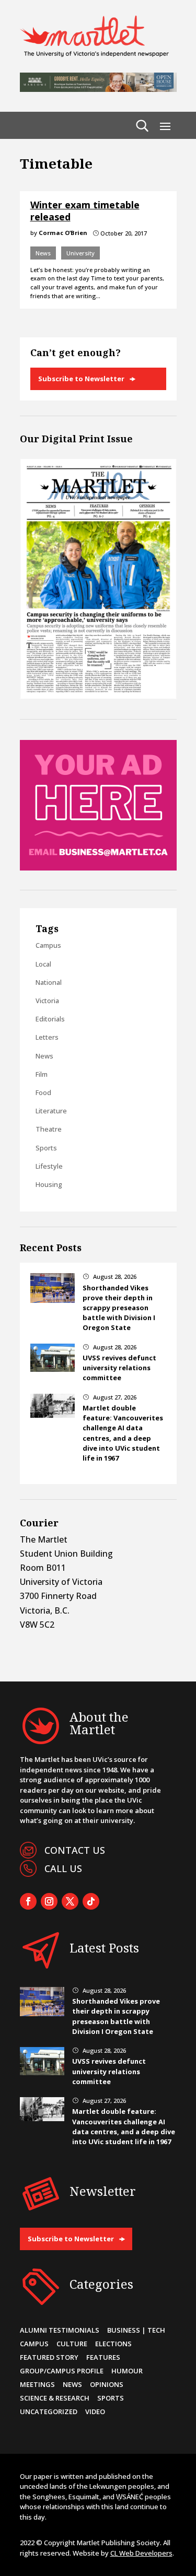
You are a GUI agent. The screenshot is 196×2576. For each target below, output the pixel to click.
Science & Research (55, 2398)
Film (42, 1074)
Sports (46, 1148)
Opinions (107, 2384)
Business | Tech (136, 2330)
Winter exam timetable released (85, 211)
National (49, 982)
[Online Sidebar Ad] (98, 867)
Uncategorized (49, 2412)
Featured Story (49, 2357)
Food (43, 1092)
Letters (47, 1037)
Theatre (49, 1129)
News (43, 253)
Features (103, 2357)
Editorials (50, 1019)
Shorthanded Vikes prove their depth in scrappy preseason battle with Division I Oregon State (119, 1308)
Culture (72, 2344)
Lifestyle (49, 1166)
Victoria (47, 1001)
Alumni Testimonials (60, 2330)
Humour (127, 2371)
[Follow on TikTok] (91, 1901)
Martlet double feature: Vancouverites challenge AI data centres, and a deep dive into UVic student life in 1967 (123, 1433)
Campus (48, 945)
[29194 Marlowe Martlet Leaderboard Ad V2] (98, 89)
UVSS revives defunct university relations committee (119, 1368)
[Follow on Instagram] (49, 1901)
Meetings (37, 2384)
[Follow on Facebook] (28, 1901)
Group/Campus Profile (62, 2371)
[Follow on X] (70, 1901)
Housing (49, 1184)
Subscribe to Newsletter (81, 379)
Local (43, 964)
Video (95, 2412)
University (80, 253)
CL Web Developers (141, 2553)
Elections (113, 2344)
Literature (51, 1111)
